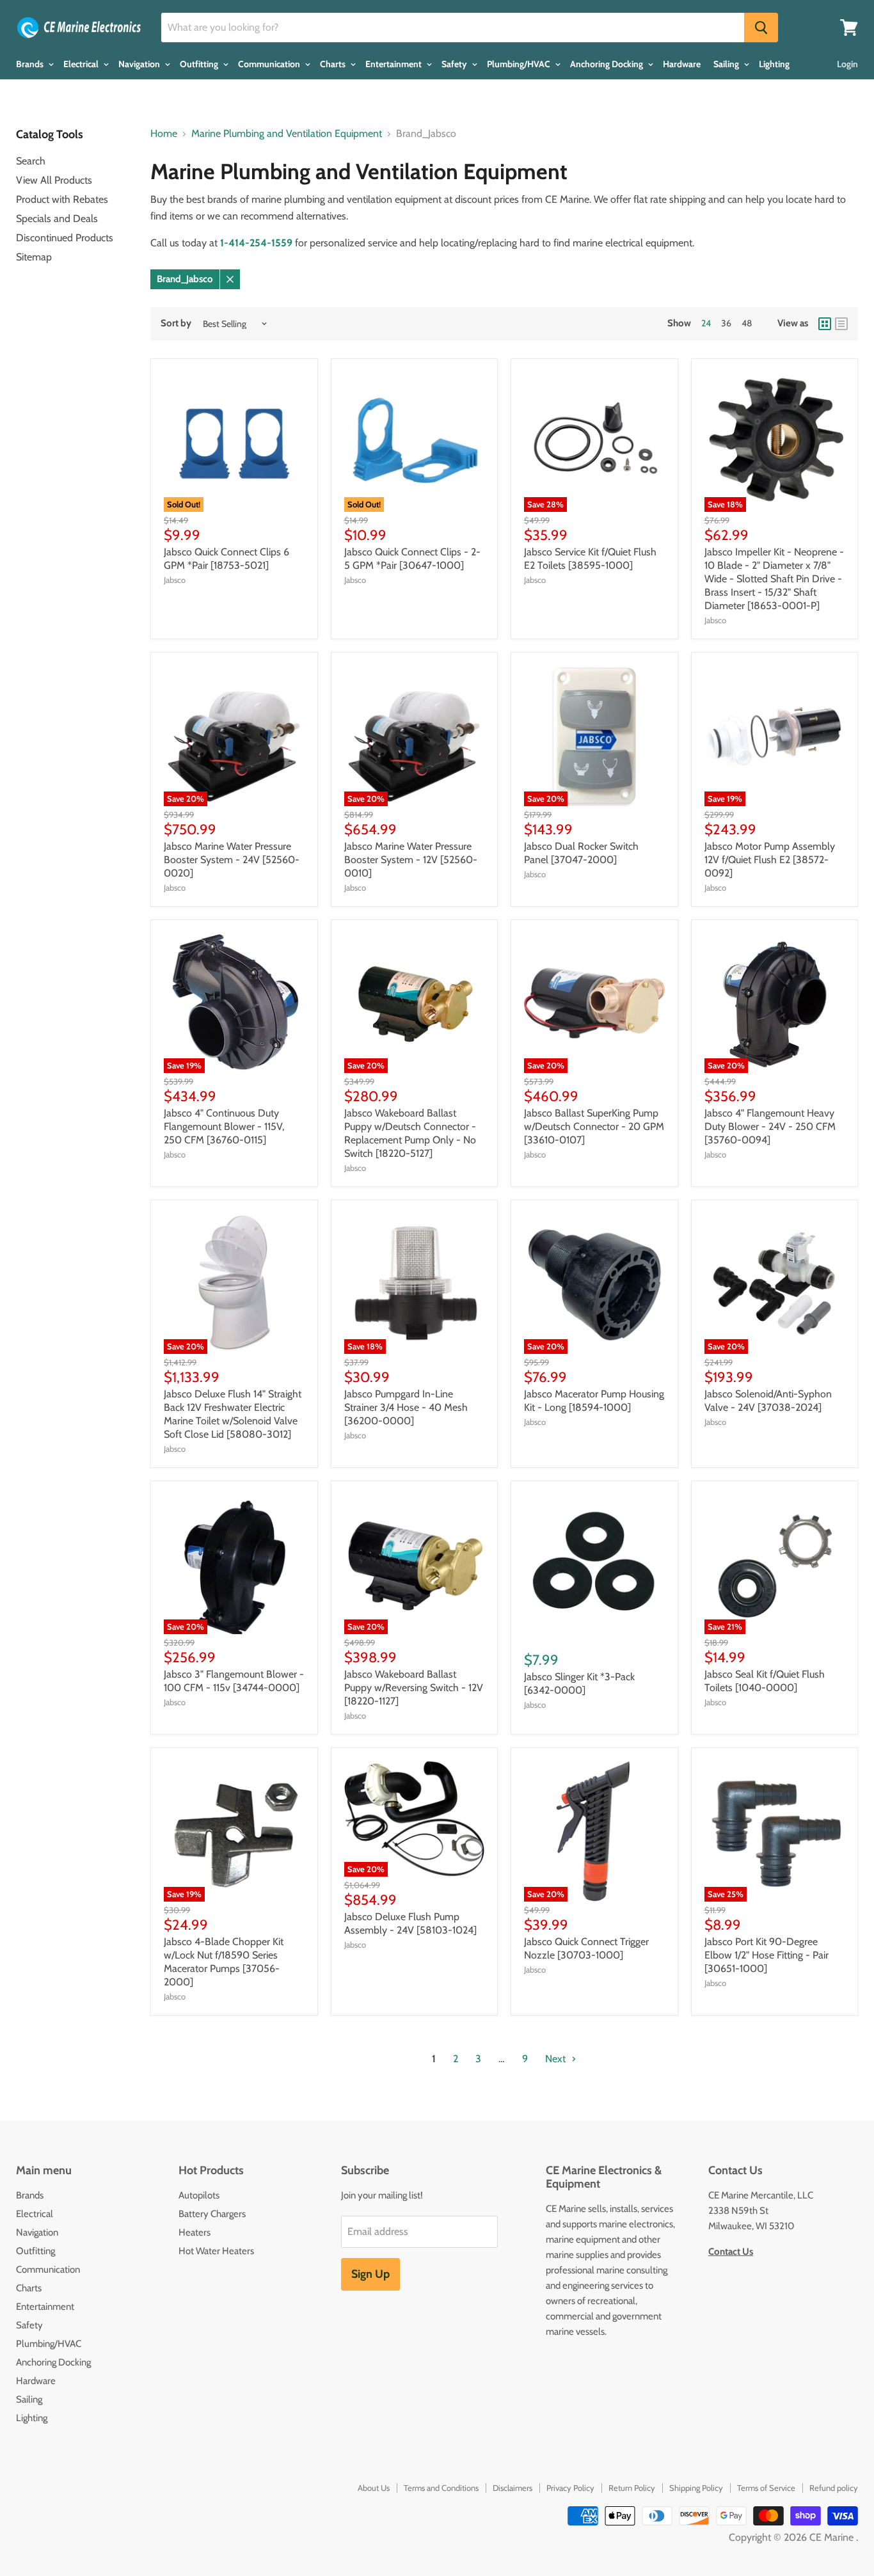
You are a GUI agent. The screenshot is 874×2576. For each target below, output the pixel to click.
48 (747, 323)
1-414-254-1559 (256, 243)
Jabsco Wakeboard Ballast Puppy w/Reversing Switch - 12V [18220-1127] (414, 1688)
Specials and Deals (57, 219)
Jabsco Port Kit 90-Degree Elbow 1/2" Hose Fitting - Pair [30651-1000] (767, 1955)
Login (847, 64)
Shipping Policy (696, 2488)
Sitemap (34, 257)
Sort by (176, 323)
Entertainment (394, 64)
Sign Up (370, 2274)
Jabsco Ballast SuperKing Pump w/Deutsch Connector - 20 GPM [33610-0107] (594, 1126)
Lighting (774, 64)
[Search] (761, 28)
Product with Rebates (62, 199)
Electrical (82, 64)
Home (164, 134)
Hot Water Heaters (216, 2251)
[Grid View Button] (825, 324)
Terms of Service (766, 2488)
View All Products (54, 180)
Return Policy (632, 2488)
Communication (270, 64)
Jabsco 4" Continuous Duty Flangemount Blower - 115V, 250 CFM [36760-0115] (224, 1126)
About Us (374, 2488)
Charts (334, 64)
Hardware (682, 64)
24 (706, 323)
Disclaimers (512, 2488)
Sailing (727, 64)
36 (726, 323)
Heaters (195, 2232)
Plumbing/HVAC (520, 64)
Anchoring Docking (608, 64)
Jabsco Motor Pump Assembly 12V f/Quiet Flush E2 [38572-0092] (770, 860)
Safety (455, 64)
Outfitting (200, 64)
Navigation (140, 64)
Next (557, 2059)
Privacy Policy (570, 2488)
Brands (31, 64)
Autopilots (199, 2195)
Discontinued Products (65, 238)
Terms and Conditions (441, 2488)
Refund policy (834, 2488)
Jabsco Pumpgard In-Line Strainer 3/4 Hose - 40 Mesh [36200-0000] (406, 1407)
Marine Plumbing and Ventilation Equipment (287, 134)
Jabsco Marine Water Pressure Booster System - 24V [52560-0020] (232, 860)
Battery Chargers (212, 2214)
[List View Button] (841, 324)
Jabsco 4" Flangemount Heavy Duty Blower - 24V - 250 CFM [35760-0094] (770, 1126)
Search (31, 161)
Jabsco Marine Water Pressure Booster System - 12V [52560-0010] (411, 860)
